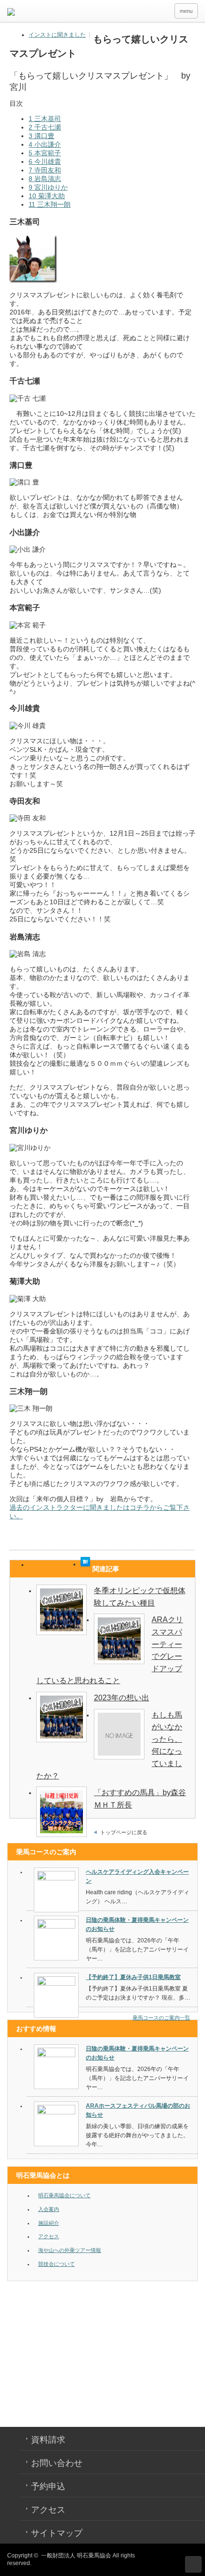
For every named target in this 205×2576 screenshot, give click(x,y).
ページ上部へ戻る (193, 2564)
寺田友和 (45, 170)
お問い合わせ (57, 2463)
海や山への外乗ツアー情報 (70, 2250)
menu (186, 11)
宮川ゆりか (48, 187)
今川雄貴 (45, 162)
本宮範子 (45, 153)
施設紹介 (49, 2223)
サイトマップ (57, 2533)
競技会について (56, 2264)
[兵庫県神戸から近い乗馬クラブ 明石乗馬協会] (89, 13)
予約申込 (48, 2486)
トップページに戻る (124, 1832)
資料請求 (48, 2440)
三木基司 (45, 119)
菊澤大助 (47, 196)
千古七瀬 (45, 127)
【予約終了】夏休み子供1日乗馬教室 (133, 1977)
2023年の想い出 (122, 1698)
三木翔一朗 (50, 204)
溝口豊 (41, 136)
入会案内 (49, 2209)
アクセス (49, 2236)
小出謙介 (45, 144)
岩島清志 (45, 179)
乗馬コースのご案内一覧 (161, 2018)
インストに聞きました (57, 35)
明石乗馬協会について (64, 2195)
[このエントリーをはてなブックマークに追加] (85, 1564)
